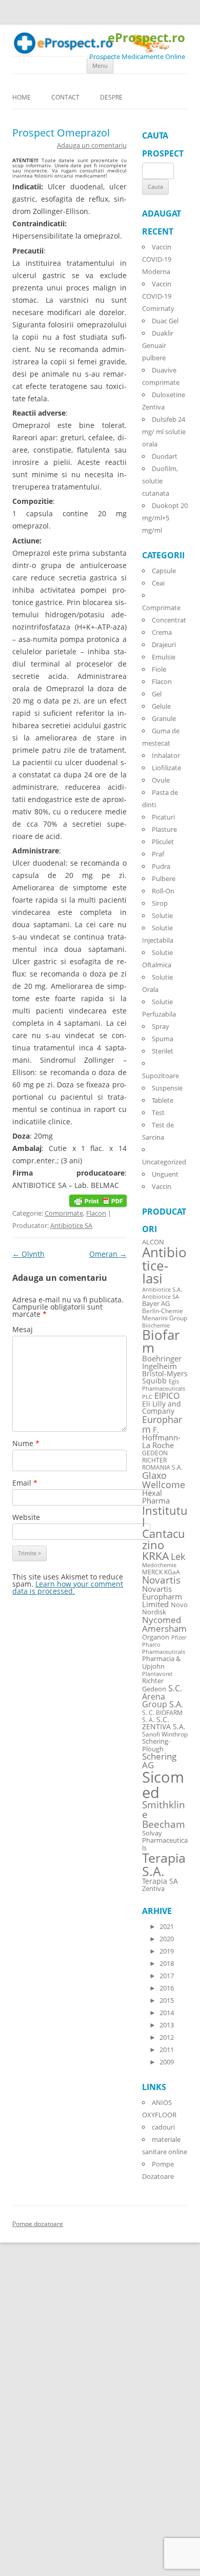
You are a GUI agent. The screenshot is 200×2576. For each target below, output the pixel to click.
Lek (178, 1556)
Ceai (158, 583)
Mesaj (23, 1329)
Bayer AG (156, 1303)
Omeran (108, 1254)
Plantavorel (157, 1674)
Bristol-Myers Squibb (165, 1377)
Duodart (165, 456)
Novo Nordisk (165, 1609)
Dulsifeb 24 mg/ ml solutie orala (164, 432)
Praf (158, 854)
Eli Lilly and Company (162, 1407)
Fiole (159, 669)
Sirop (160, 903)
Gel (157, 694)
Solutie (162, 915)
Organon (156, 1637)
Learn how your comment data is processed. (68, 1587)
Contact (65, 97)
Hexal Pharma (156, 1497)
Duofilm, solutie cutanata (160, 481)
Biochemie (156, 1325)
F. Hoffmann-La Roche (161, 1437)
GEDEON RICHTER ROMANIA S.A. (162, 1460)
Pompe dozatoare (38, 2224)
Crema (162, 632)
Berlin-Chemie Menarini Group (165, 1314)
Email (25, 1483)
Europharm (162, 1424)
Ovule (161, 780)
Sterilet (163, 1051)
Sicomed (163, 1784)
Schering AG (159, 1761)
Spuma (163, 1039)
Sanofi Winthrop (165, 1734)
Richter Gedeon (154, 1685)
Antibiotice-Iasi (164, 1265)
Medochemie (159, 1565)
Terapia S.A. (164, 1864)
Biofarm (161, 1342)
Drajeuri (164, 645)
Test (158, 1113)
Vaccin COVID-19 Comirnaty (158, 296)
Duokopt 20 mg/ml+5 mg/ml (165, 518)
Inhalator (166, 755)
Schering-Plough (156, 1745)
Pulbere (164, 879)
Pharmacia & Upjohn (161, 1662)
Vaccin (162, 1186)
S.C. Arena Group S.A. (163, 1696)
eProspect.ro (146, 38)
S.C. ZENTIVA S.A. (164, 1723)
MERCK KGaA (161, 1572)
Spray (161, 1026)
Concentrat (169, 620)
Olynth (28, 1254)
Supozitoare (161, 1076)
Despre (111, 97)
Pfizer (179, 1637)
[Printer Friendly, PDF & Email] (98, 1200)
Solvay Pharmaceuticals (165, 1841)
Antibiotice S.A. (162, 1290)
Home (22, 97)
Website (26, 1517)
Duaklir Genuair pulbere (158, 345)
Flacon (96, 1213)
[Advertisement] (31, 2421)
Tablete (163, 1100)
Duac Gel (165, 321)
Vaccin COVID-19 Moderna (157, 259)
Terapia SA (160, 1881)
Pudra (161, 866)
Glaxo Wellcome (164, 1480)
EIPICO (167, 1396)
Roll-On (163, 891)
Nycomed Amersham (164, 1624)
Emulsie (164, 657)
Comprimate (64, 1213)
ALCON (153, 1242)
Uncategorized (164, 1162)
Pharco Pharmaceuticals (164, 1648)
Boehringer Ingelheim (162, 1362)
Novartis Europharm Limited (162, 1596)
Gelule (161, 706)
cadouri (163, 2127)
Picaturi (163, 817)
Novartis (161, 1580)
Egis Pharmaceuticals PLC (164, 1389)
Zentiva (153, 1888)
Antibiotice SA (71, 1225)
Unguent (165, 1174)
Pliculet (163, 842)
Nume (26, 1443)
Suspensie (167, 1088)
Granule (164, 718)
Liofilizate (166, 768)
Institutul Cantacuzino (165, 1527)
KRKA (155, 1556)
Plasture (164, 829)
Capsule (164, 571)
